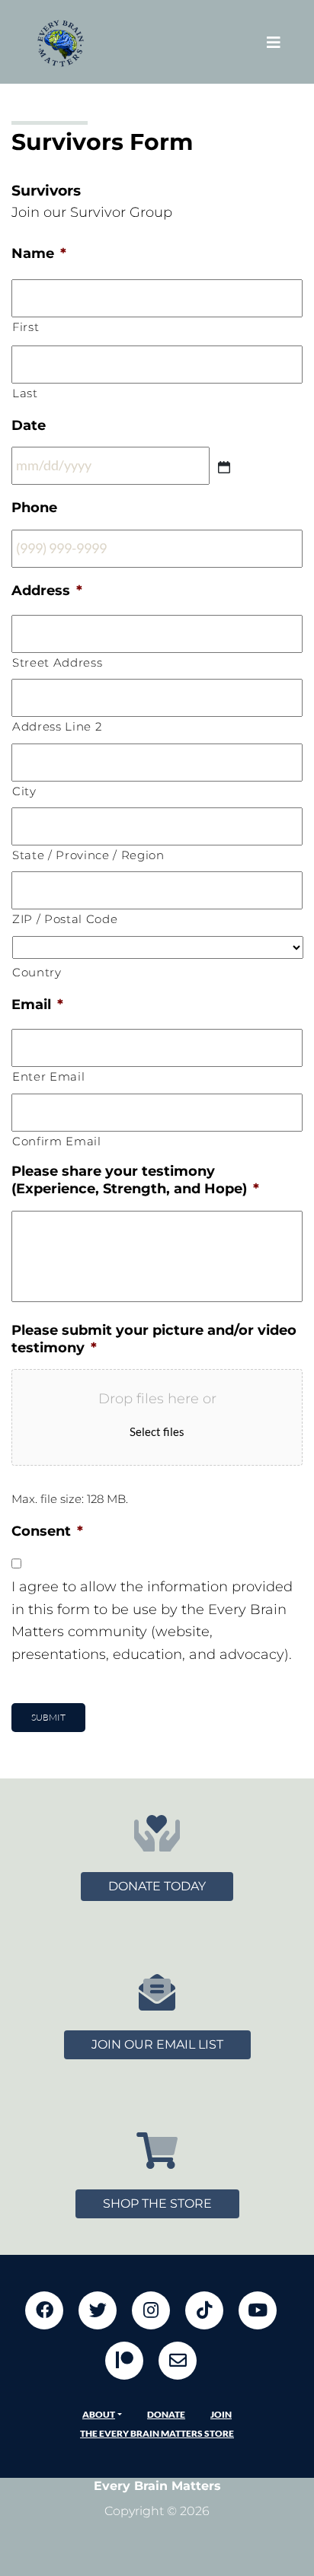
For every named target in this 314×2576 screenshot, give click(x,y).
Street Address (57, 663)
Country (37, 973)
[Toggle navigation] (274, 42)
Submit (48, 1717)
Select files (157, 1431)
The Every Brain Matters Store (157, 2433)
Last (25, 393)
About (99, 2414)
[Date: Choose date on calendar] (224, 467)
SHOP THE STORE (157, 2203)
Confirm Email (57, 1142)
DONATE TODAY (157, 1886)
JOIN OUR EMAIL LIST (157, 2044)
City (24, 791)
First (26, 327)
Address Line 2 (57, 727)
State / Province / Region (88, 855)
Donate (166, 2414)
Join (221, 2414)
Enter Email (48, 1077)
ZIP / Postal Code (65, 919)
